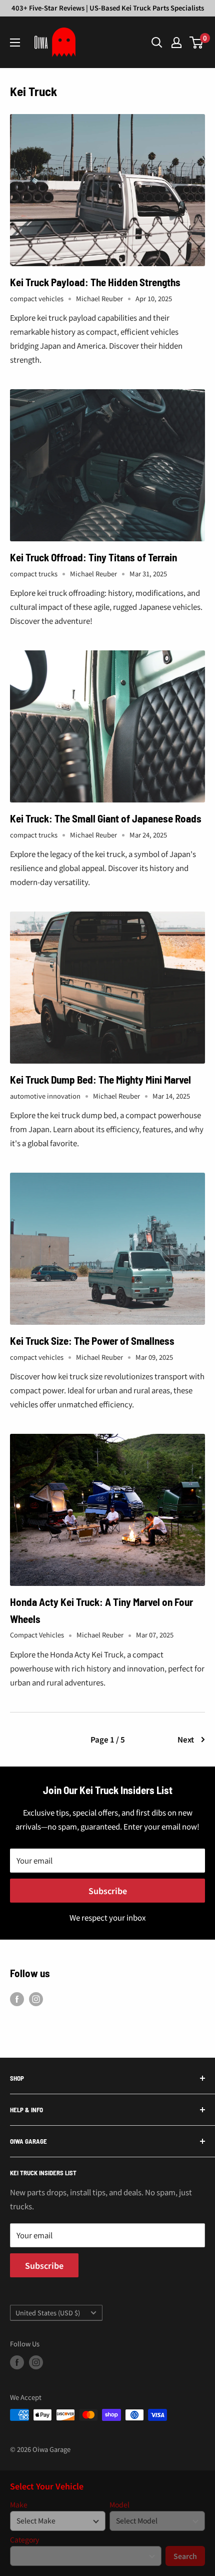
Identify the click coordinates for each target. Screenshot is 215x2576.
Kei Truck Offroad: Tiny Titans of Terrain (93, 557)
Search (185, 2556)
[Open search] (157, 43)
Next (186, 1739)
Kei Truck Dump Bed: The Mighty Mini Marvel (100, 1079)
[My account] (176, 43)
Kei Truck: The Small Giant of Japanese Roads (106, 818)
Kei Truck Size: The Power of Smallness (92, 1341)
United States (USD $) (48, 2313)
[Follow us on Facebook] (17, 1999)
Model (119, 2505)
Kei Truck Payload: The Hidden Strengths (95, 282)
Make (19, 2505)
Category (24, 2540)
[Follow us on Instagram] (36, 1999)
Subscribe (108, 1891)
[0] (197, 43)
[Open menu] (15, 43)
